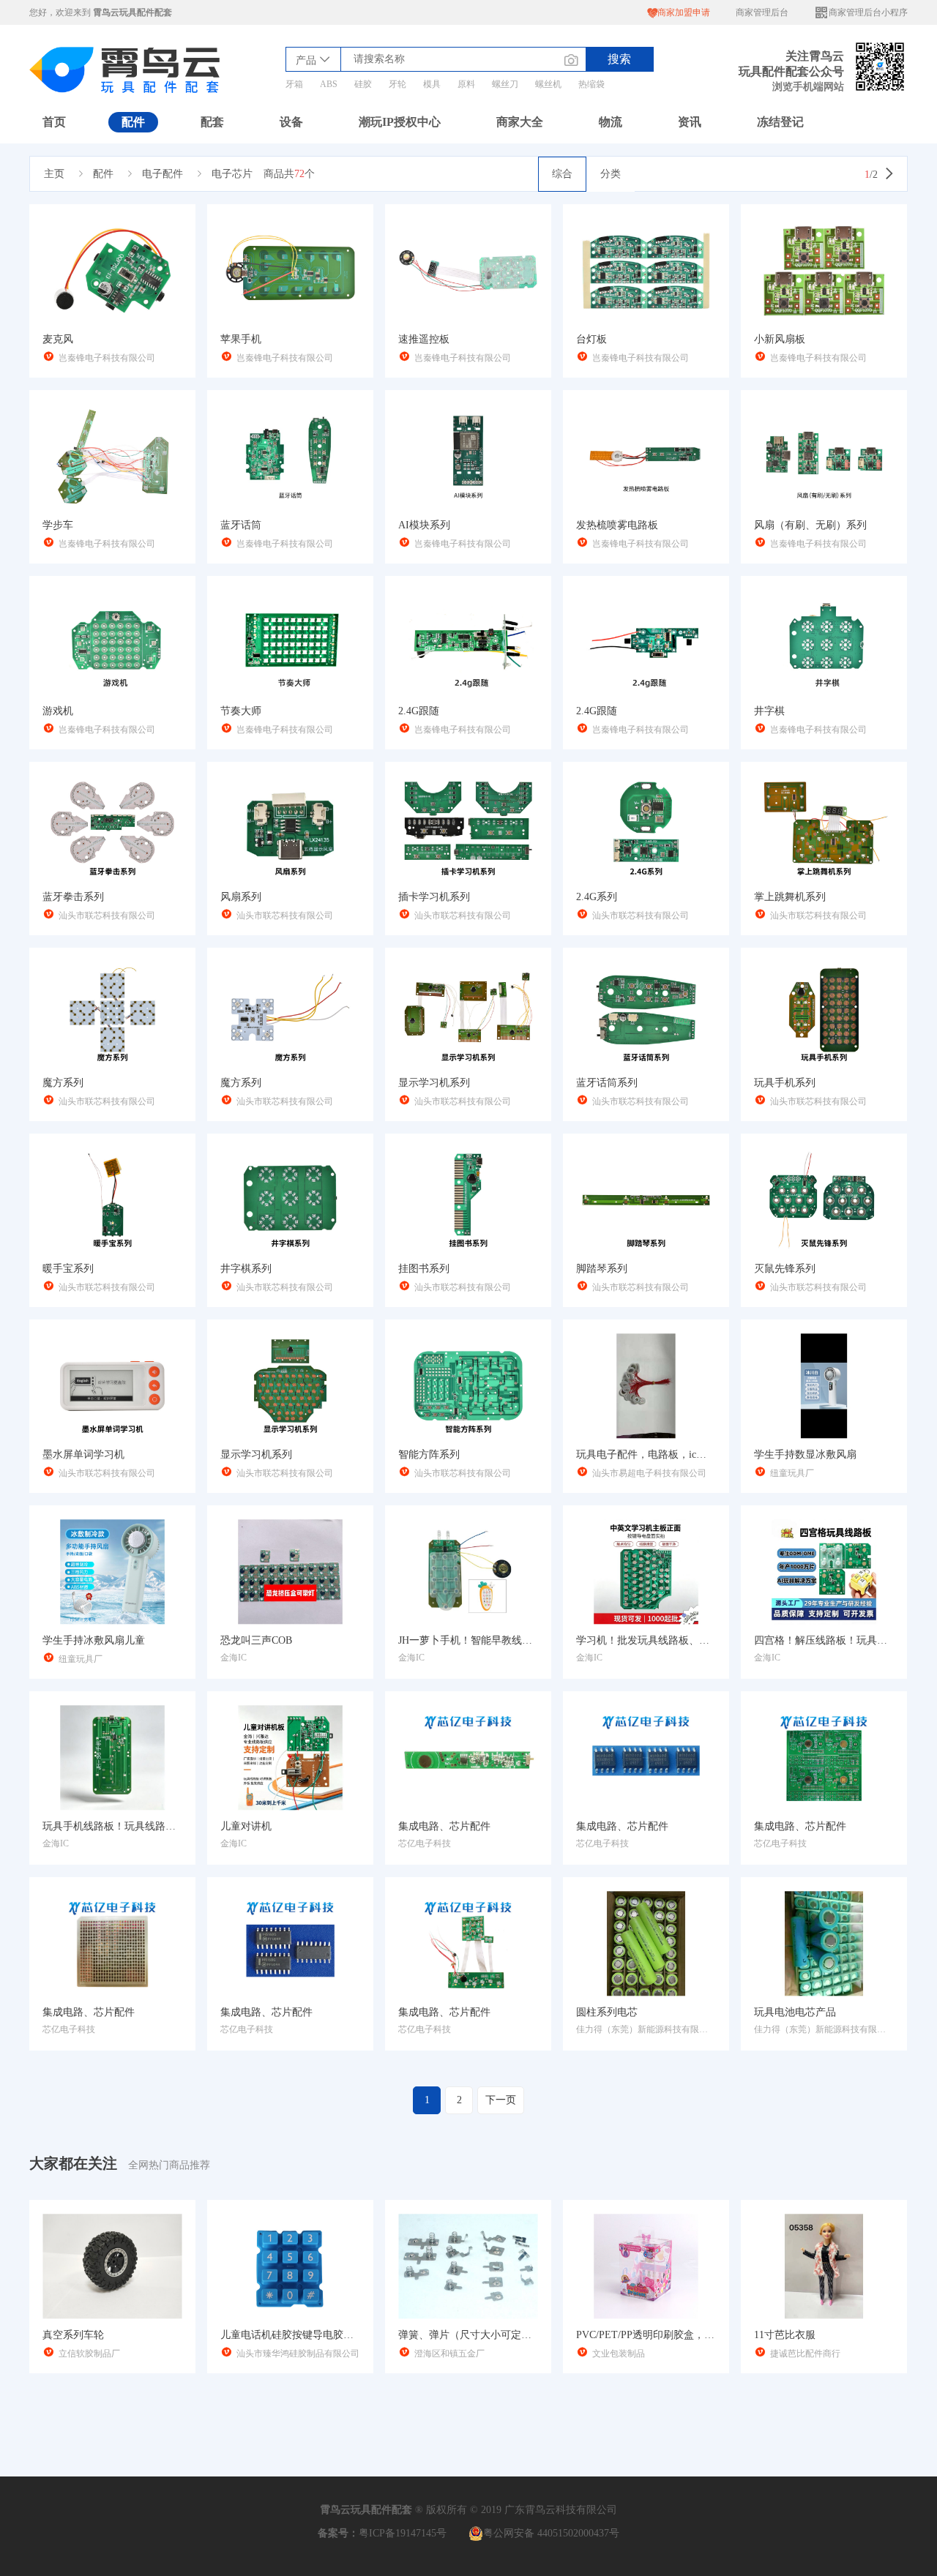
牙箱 (294, 84)
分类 (611, 174)
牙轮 (397, 84)
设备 (291, 122)
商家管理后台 (762, 12)
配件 (133, 122)
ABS (329, 84)
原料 (466, 84)
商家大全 (520, 122)
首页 (54, 122)
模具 (432, 84)
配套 (212, 122)
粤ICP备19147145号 (403, 2533)
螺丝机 (548, 84)
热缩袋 (591, 84)
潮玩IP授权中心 (400, 122)
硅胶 (363, 84)
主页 (54, 174)
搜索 (619, 59)
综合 (562, 174)
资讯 (690, 122)
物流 (611, 122)
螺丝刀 (505, 84)
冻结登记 (780, 122)
